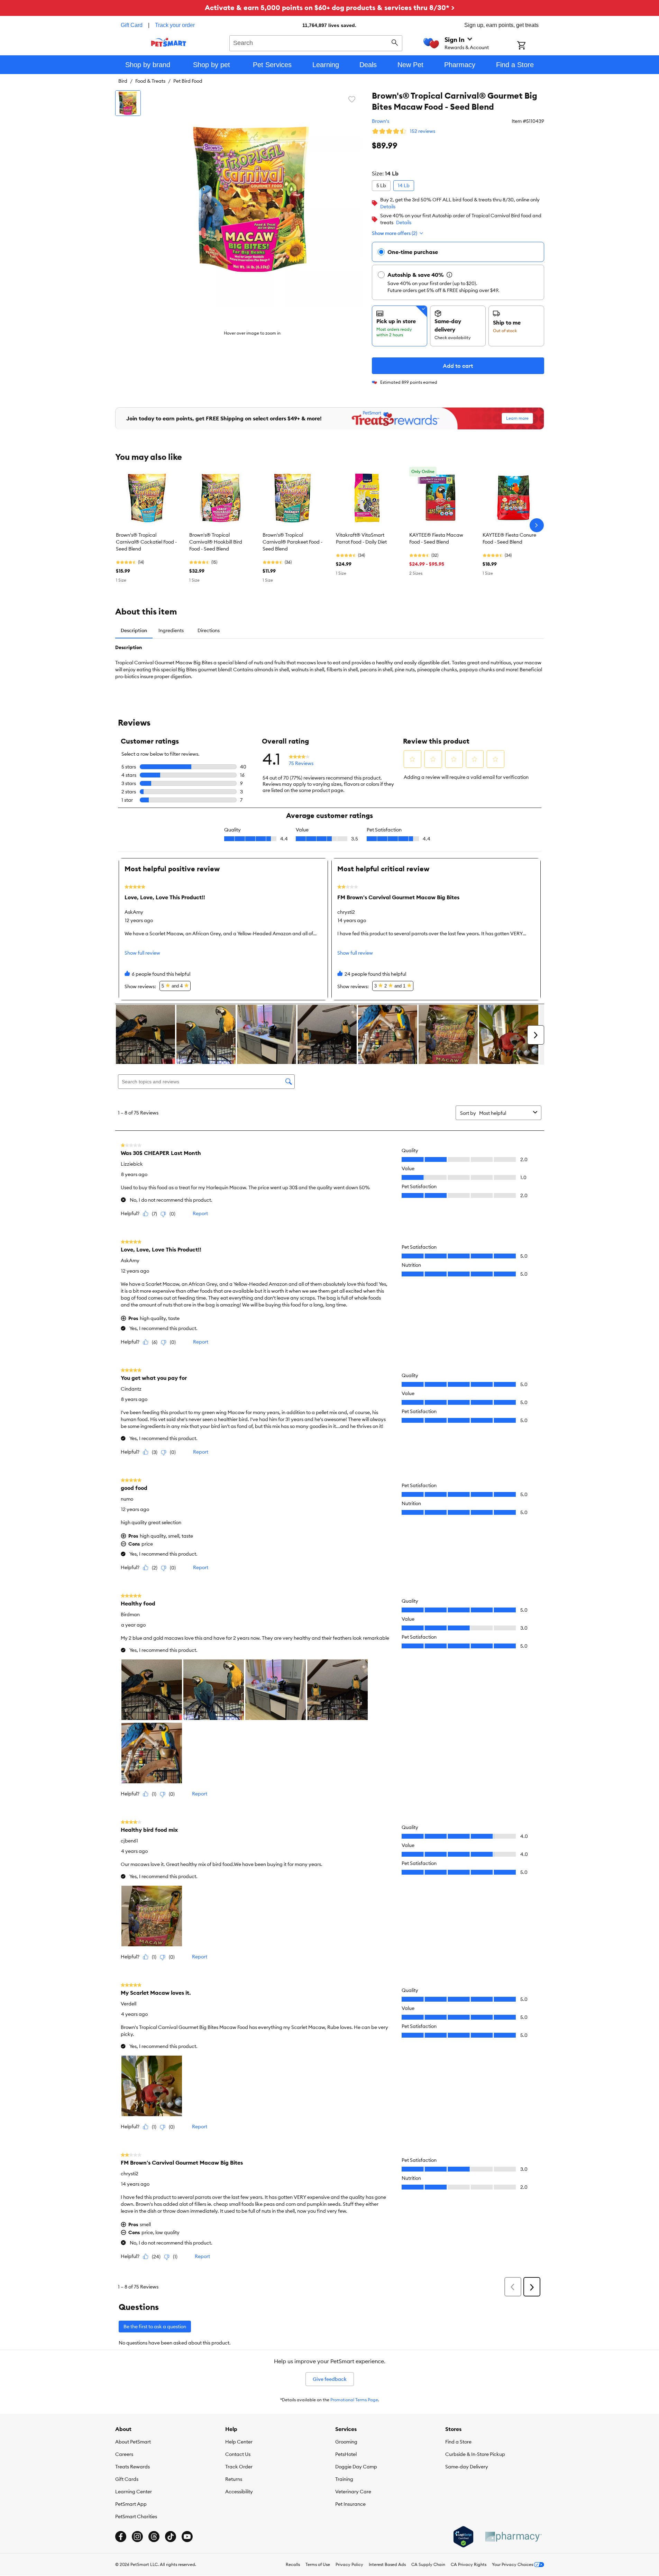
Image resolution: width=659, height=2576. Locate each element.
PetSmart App (131, 2504)
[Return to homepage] (169, 42)
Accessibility (239, 2492)
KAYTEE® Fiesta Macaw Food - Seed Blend (436, 538)
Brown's (381, 121)
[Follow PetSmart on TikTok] (171, 2537)
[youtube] (187, 2537)
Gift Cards (127, 2479)
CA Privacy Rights (469, 2564)
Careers (124, 2454)
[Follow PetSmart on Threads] (154, 2537)
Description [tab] (134, 630)
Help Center (239, 2442)
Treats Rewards (132, 2467)
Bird (123, 81)
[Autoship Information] (449, 275)
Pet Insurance (350, 2504)
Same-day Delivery (467, 2467)
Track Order (239, 2467)
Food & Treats (150, 81)
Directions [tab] (209, 630)
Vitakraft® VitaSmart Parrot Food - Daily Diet (361, 538)
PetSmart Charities (136, 2516)
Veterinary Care (353, 2492)
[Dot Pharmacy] (513, 2537)
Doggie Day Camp (356, 2467)
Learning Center (134, 2492)
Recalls (293, 2564)
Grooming (346, 2442)
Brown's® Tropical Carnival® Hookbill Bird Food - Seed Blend (216, 542)
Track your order (175, 25)
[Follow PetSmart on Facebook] (121, 2537)
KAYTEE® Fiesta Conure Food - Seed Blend (509, 538)
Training (344, 2479)
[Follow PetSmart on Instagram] (137, 2537)
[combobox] (316, 42)
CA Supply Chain (428, 2564)
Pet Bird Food (188, 81)
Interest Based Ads (387, 2564)
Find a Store (458, 2442)
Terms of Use (318, 2564)
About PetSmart (133, 2442)
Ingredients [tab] (171, 630)
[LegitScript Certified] (463, 2537)
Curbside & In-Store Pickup (475, 2454)
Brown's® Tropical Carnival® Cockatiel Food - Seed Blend (146, 542)
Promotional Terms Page (354, 2400)
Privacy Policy (349, 2564)
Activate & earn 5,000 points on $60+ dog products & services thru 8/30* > (330, 7)
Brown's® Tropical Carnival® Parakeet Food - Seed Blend (292, 542)
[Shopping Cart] (530, 46)
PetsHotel (346, 2454)
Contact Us (238, 2454)
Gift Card (132, 25)
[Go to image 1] (128, 103)
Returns (234, 2479)
